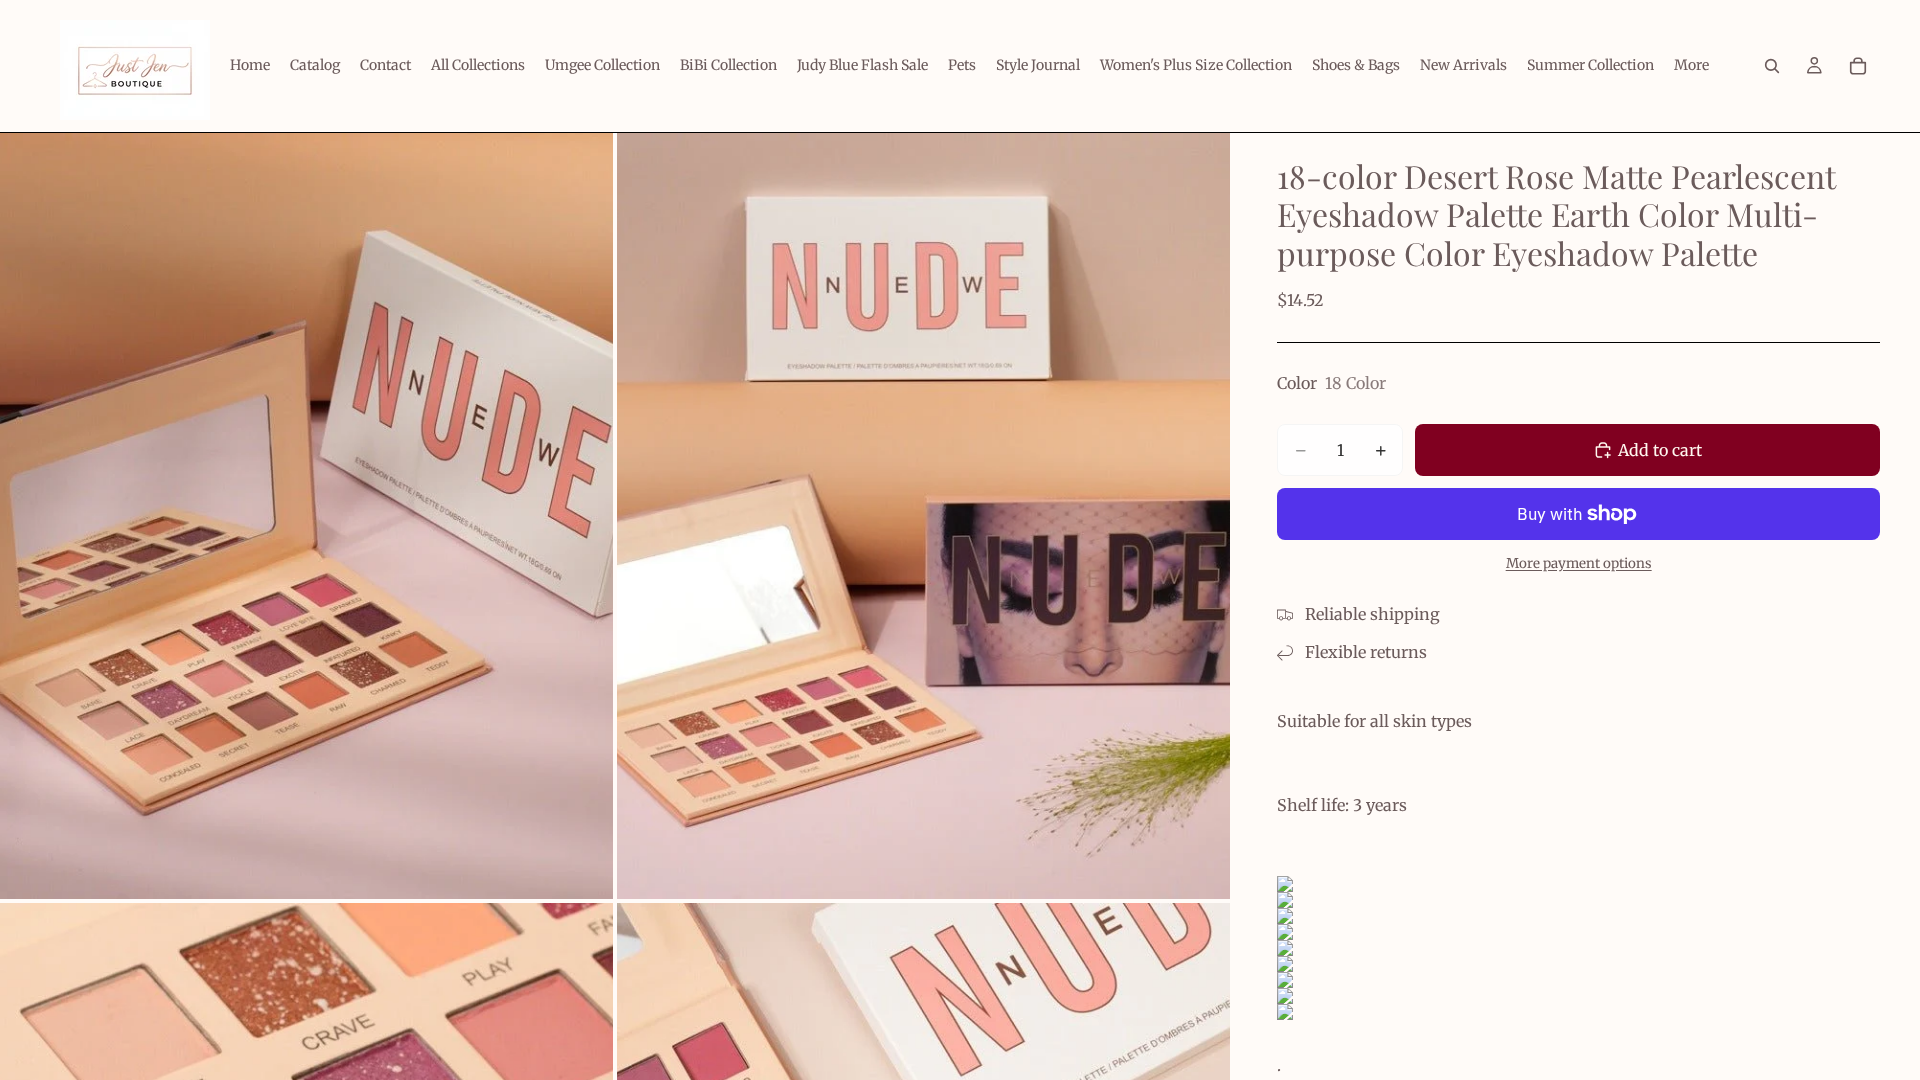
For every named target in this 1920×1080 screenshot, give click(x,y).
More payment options (1579, 563)
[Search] (1772, 66)
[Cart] (1858, 66)
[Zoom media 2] (923, 516)
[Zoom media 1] (306, 516)
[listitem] (1691, 66)
